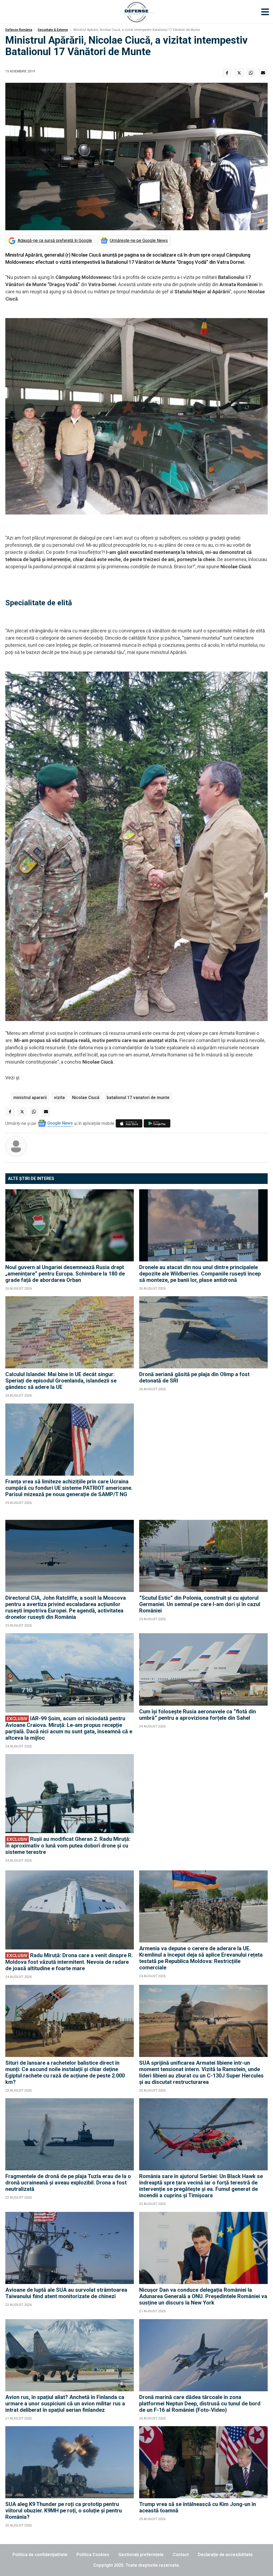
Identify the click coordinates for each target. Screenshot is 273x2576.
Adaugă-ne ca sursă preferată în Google (55, 240)
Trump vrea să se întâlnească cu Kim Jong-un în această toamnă (198, 2507)
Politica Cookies (93, 2555)
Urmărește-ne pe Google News (139, 240)
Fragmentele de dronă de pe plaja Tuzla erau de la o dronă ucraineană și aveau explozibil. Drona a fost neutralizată (68, 2183)
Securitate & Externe (53, 30)
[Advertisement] (203, 1459)
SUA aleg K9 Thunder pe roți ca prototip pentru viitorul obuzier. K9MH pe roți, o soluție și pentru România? (64, 2511)
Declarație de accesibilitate (225, 2555)
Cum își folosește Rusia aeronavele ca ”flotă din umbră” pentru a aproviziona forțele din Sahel (198, 1715)
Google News (60, 1123)
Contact (181, 2555)
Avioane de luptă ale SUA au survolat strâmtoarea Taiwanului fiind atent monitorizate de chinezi (66, 2293)
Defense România (19, 30)
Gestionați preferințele (141, 2555)
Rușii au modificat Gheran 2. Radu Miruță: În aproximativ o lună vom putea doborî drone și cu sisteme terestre (68, 1845)
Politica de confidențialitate (40, 2555)
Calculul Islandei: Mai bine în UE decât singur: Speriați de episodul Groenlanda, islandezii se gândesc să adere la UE (61, 1381)
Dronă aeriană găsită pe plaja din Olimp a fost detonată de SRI (194, 1377)
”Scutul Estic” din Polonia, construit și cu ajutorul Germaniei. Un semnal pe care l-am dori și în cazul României (200, 1604)
